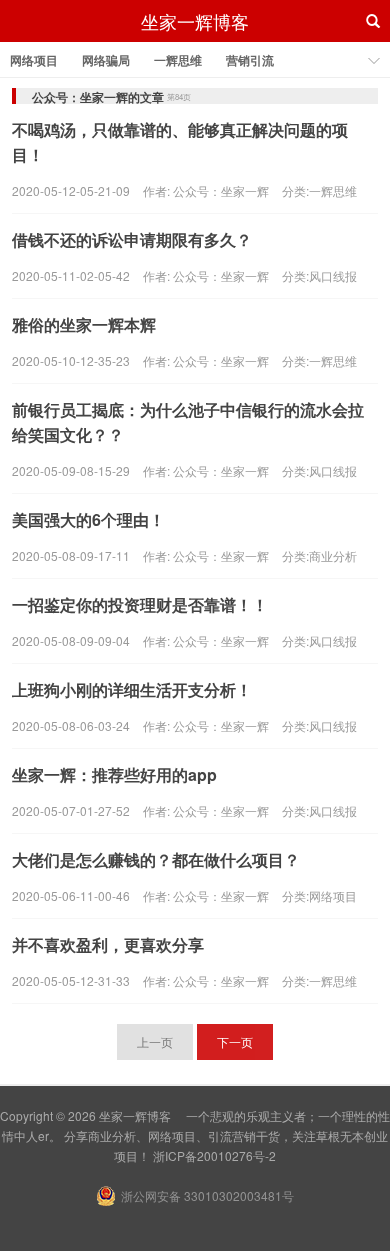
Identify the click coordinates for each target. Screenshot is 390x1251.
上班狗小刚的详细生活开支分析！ (132, 689)
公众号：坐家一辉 (221, 190)
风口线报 (333, 275)
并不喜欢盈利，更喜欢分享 (108, 944)
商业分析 (333, 555)
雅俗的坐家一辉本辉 (84, 324)
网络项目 (34, 60)
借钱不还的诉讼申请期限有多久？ (132, 239)
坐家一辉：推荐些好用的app (114, 774)
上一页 (155, 1041)
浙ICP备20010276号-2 (214, 1155)
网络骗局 (106, 60)
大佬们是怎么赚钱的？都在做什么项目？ (156, 859)
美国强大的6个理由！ (88, 519)
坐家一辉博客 (195, 21)
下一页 (235, 1041)
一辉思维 (178, 60)
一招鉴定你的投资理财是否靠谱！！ (140, 604)
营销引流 (250, 60)
